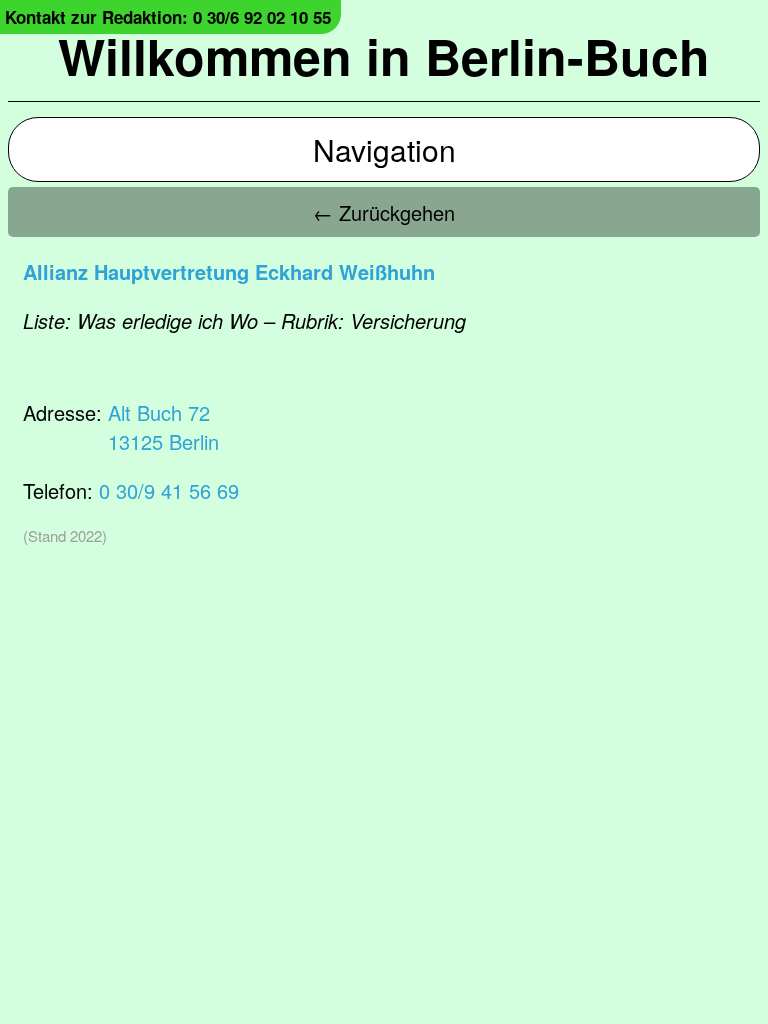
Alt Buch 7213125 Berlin (163, 427)
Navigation (384, 149)
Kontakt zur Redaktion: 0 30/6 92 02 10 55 (168, 17)
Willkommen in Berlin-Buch (384, 55)
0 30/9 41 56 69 (169, 490)
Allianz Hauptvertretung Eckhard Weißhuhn (229, 271)
